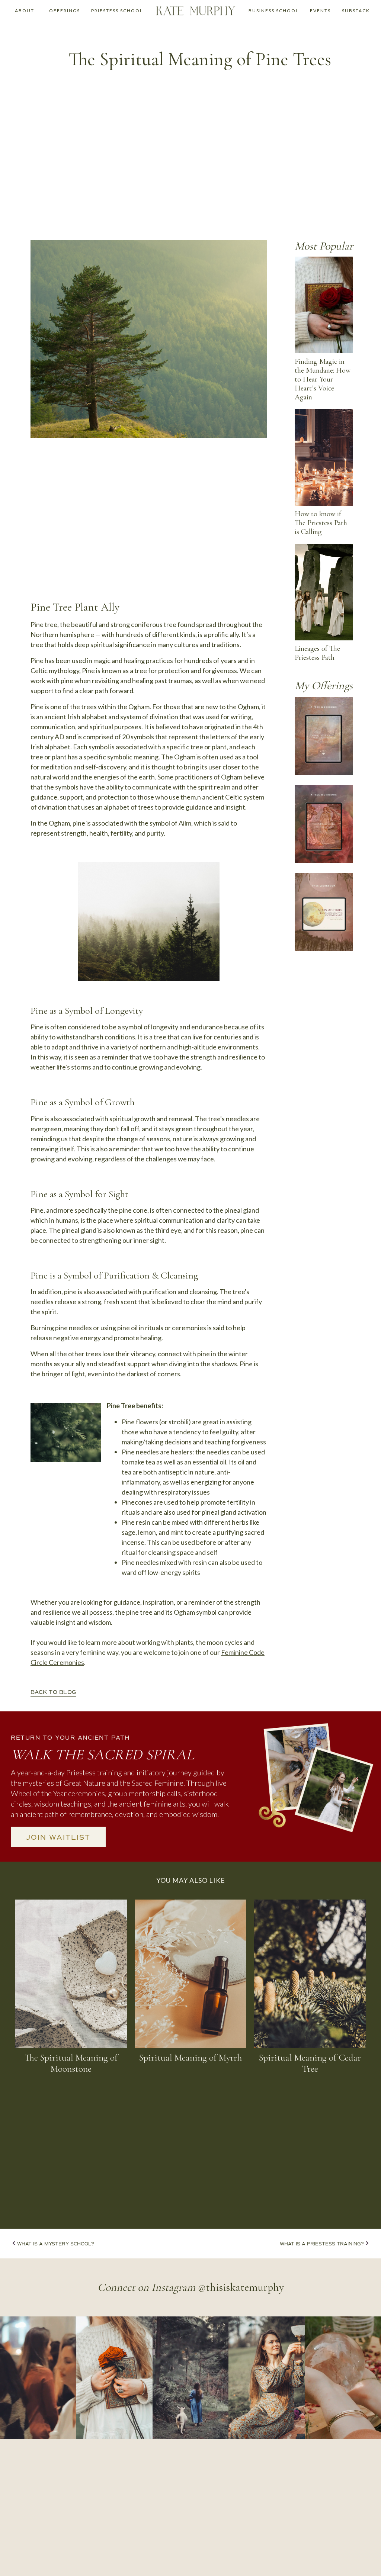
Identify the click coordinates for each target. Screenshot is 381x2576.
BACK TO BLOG (53, 1692)
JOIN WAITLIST (58, 1837)
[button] (25, 11)
